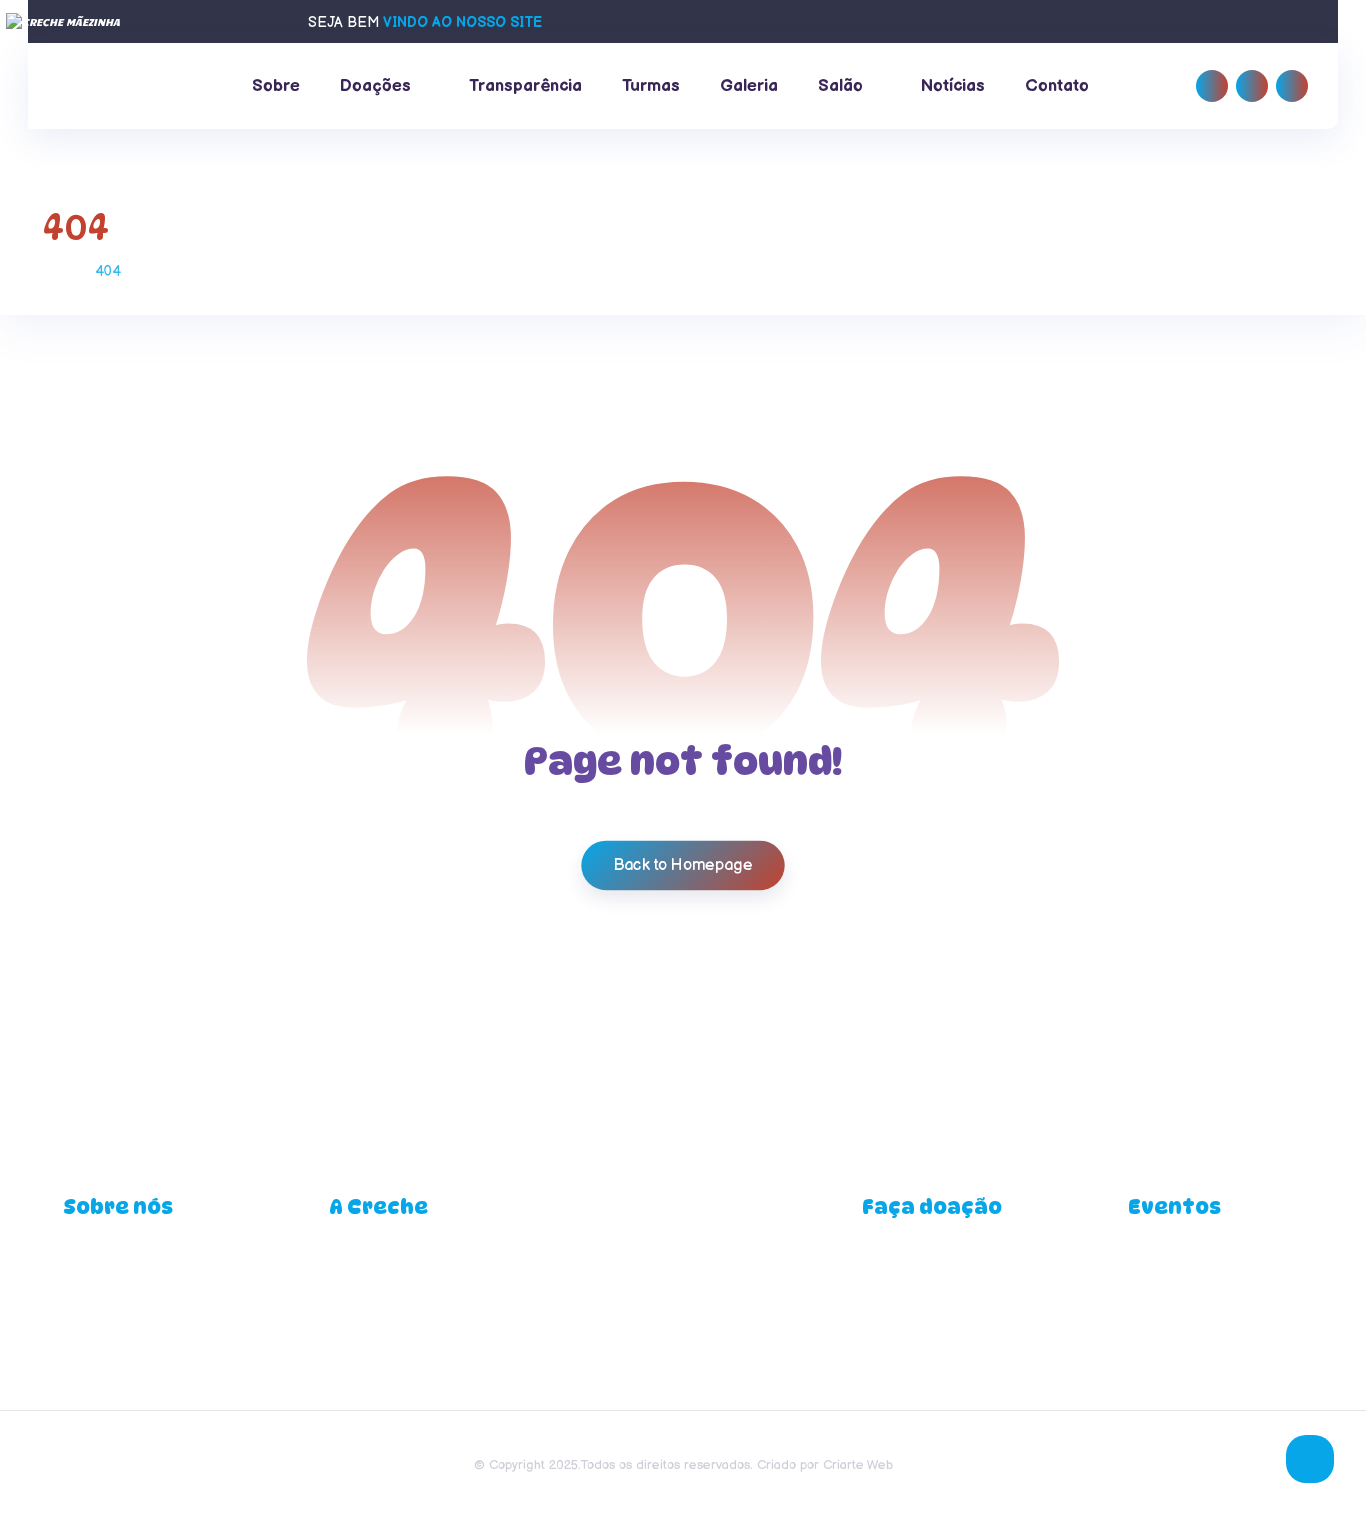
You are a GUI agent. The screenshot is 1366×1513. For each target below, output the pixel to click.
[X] (1292, 86)
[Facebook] (1212, 86)
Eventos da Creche (1189, 1262)
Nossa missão (107, 1294)
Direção (354, 1262)
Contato (88, 1359)
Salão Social (1167, 1294)
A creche (92, 1262)
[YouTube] (683, 1282)
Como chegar (106, 1326)
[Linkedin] (1252, 86)
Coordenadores (378, 1294)
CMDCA (888, 1294)
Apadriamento (906, 1262)
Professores (367, 1326)
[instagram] (711, 1282)
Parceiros (892, 1326)
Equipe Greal (370, 1359)
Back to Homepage (683, 864)
